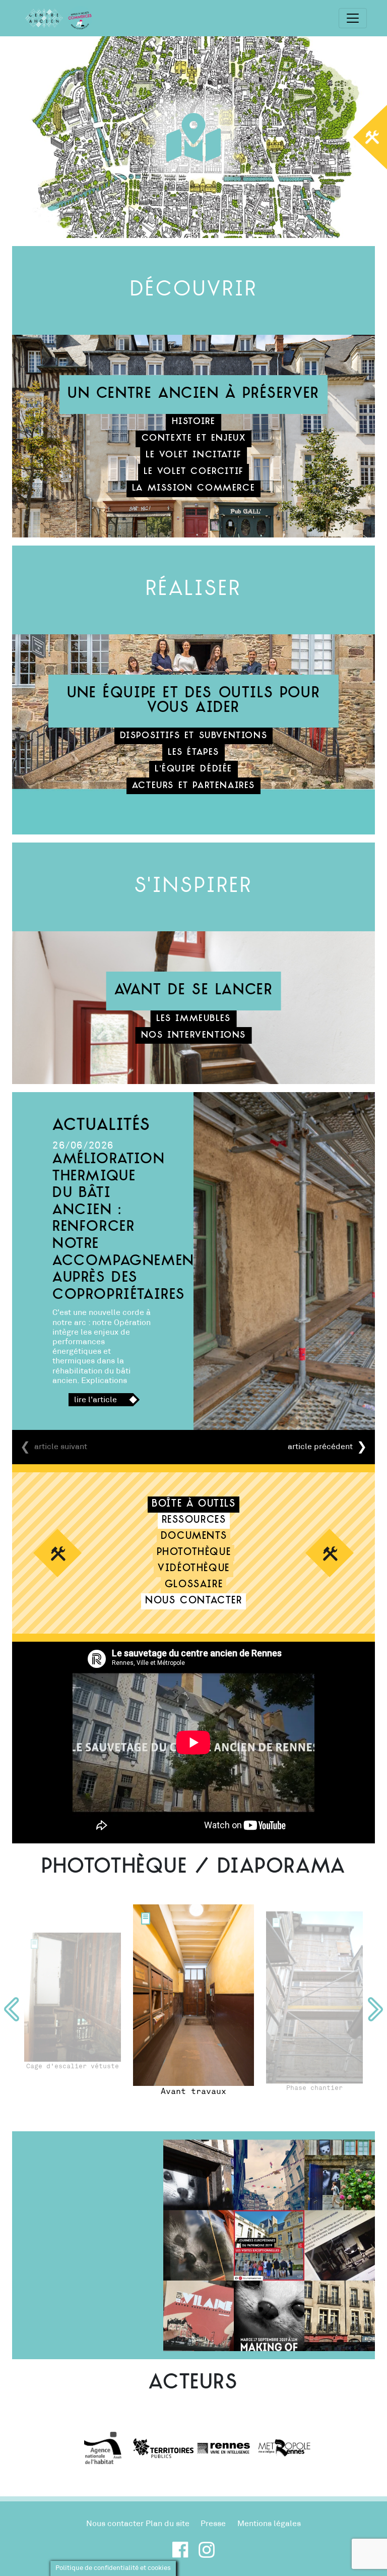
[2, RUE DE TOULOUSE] (146, 1919)
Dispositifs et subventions (194, 736)
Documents (194, 1537)
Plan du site (168, 2524)
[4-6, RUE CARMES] (276, 1922)
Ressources (194, 1520)
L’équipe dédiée (193, 769)
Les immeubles (193, 1019)
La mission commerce (193, 488)
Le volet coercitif (193, 472)
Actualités (102, 1126)
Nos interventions (193, 1035)
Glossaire (194, 1585)
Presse (213, 2524)
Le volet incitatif (193, 455)
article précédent (320, 1447)
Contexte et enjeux (194, 438)
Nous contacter (193, 1601)
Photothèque (194, 1553)
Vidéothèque (194, 1569)
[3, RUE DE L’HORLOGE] (34, 1944)
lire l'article (95, 1400)
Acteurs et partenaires (193, 786)
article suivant (61, 1447)
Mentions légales (269, 2524)
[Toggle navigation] (353, 18)
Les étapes (193, 753)
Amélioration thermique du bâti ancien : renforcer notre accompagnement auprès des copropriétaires (127, 1227)
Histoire (194, 422)
